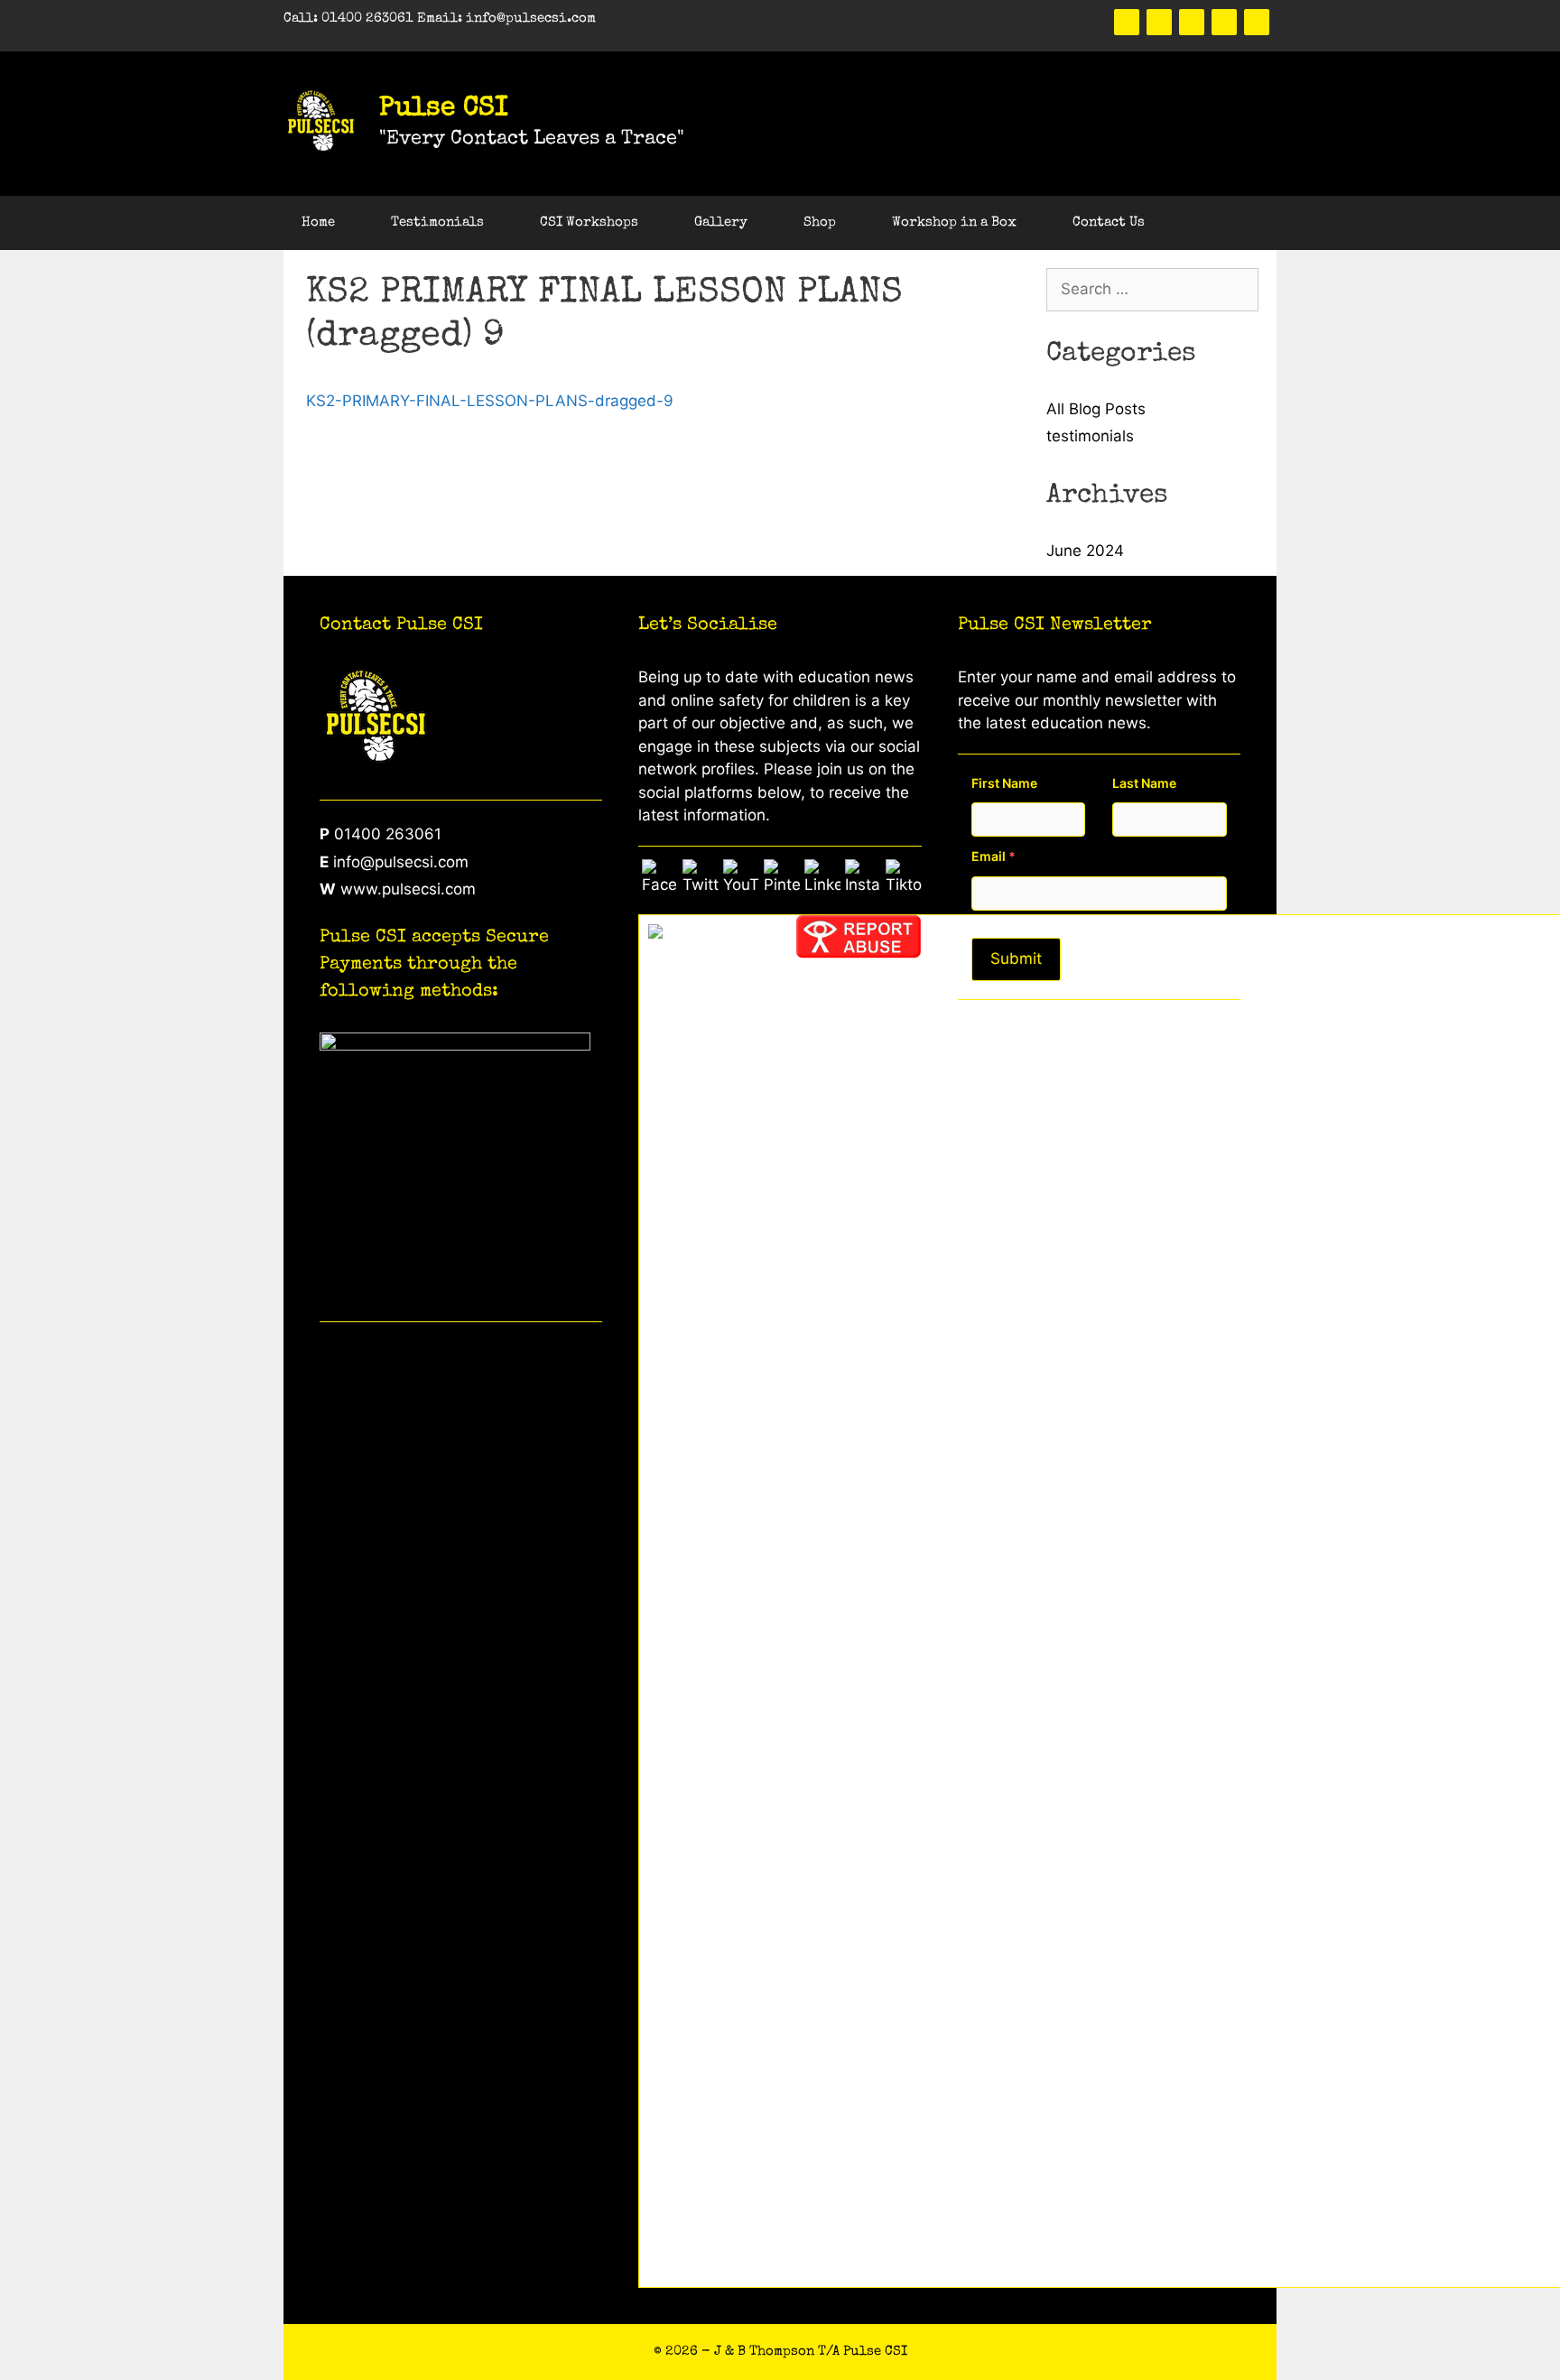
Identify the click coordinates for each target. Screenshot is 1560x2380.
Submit (1016, 958)
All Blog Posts (1096, 409)
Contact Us (1109, 222)
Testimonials (437, 222)
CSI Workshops (589, 222)
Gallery (721, 222)
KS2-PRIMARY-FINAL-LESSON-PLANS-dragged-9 (490, 401)
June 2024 (1085, 551)
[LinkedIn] (1224, 22)
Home (318, 222)
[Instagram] (1257, 22)
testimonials (1090, 436)
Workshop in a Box (954, 222)
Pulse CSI (444, 109)
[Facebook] (1127, 22)
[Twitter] (1159, 22)
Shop (820, 222)
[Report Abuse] (859, 953)
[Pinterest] (1192, 22)
